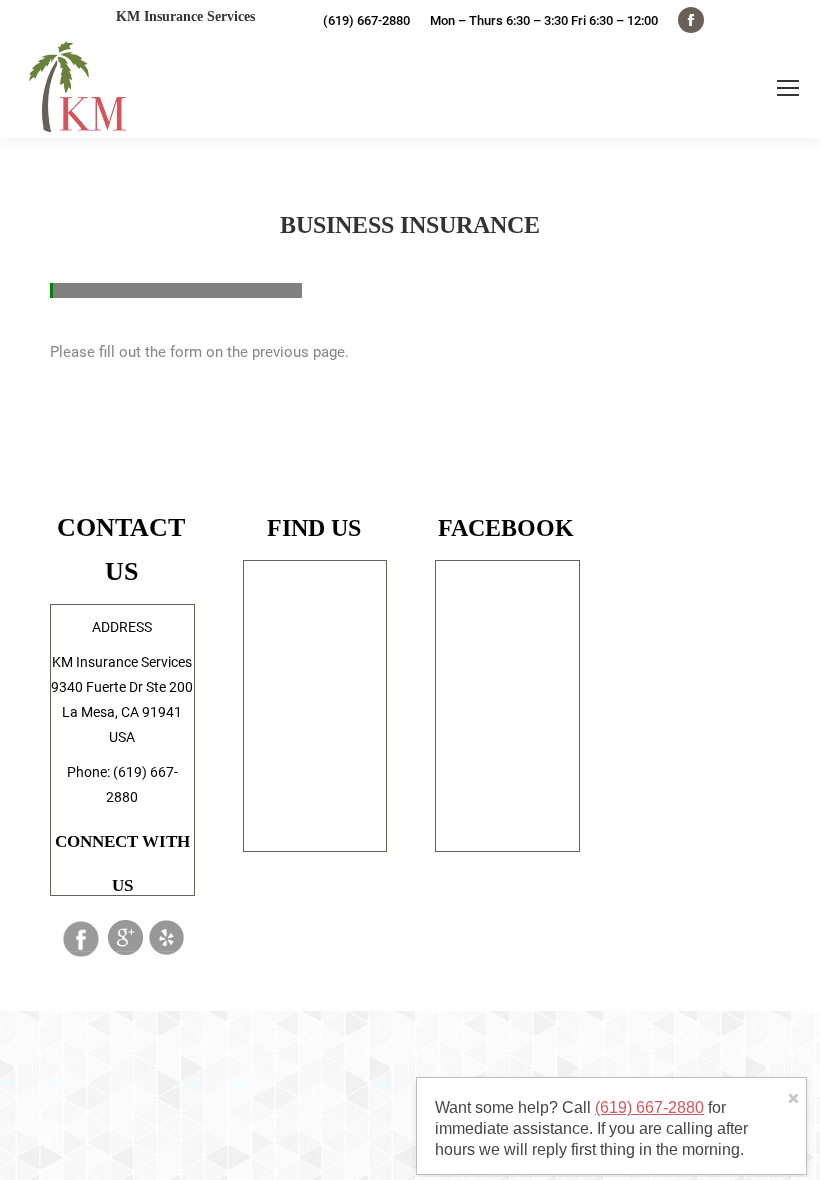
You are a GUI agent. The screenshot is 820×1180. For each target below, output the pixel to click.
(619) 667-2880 (649, 1107)
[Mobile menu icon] (788, 88)
